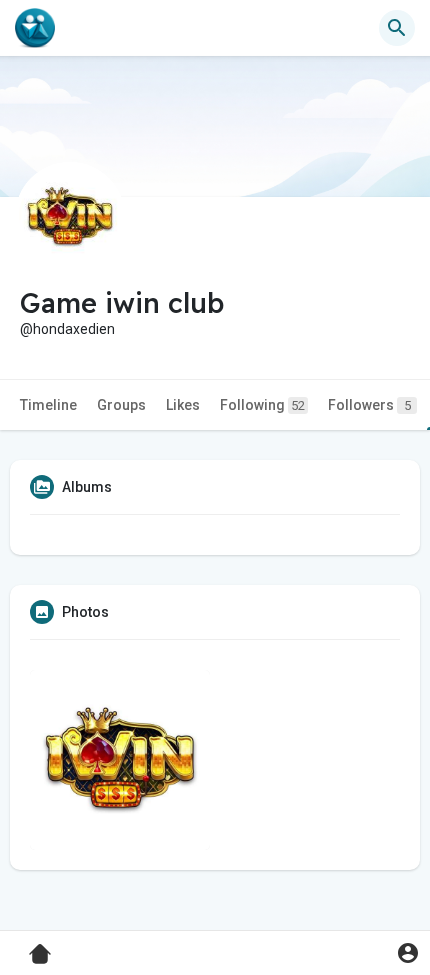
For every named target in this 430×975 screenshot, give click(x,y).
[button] (407, 952)
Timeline (48, 405)
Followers (369, 405)
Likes (183, 405)
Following (262, 405)
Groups (121, 405)
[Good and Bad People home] (35, 28)
